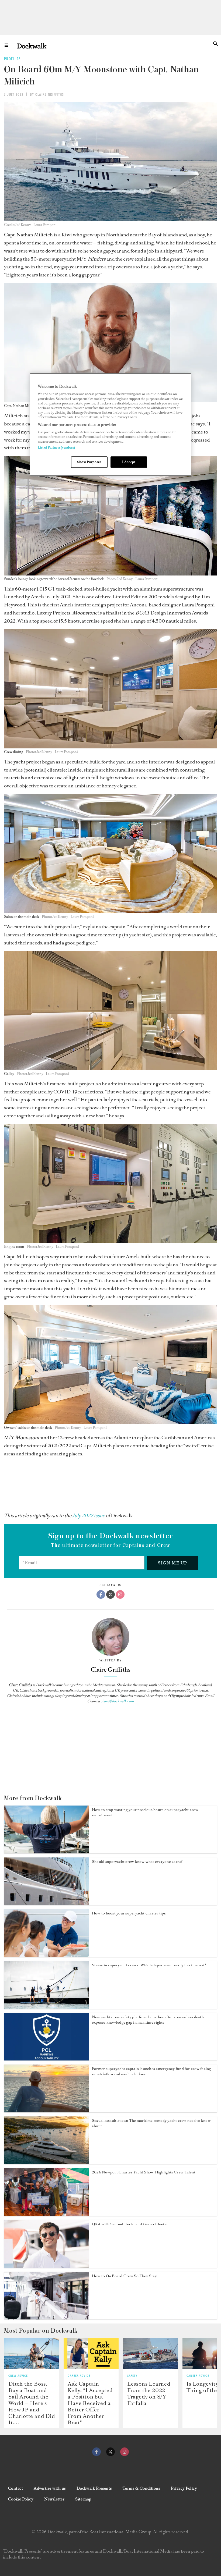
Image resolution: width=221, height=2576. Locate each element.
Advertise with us (50, 2488)
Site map (83, 2499)
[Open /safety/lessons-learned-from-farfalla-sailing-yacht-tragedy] (151, 2354)
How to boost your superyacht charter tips (129, 1913)
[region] (110, 424)
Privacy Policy (184, 2488)
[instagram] (125, 2452)
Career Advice (79, 2376)
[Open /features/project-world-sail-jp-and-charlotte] (32, 2354)
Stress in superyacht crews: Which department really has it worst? (149, 1965)
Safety (132, 2376)
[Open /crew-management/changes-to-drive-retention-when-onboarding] (47, 2318)
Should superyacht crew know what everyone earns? (137, 1862)
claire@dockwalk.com (117, 1701)
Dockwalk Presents (94, 2488)
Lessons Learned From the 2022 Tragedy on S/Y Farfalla (149, 2393)
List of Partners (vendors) (56, 447)
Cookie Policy (21, 2499)
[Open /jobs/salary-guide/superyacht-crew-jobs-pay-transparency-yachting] (47, 1903)
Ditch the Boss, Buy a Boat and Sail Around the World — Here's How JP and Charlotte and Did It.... (32, 2403)
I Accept (129, 462)
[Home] (32, 46)
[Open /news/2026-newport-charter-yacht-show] (47, 2214)
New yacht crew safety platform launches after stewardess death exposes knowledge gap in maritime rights (148, 2020)
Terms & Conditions (141, 2488)
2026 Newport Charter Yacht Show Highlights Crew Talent (144, 2172)
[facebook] (96, 2452)
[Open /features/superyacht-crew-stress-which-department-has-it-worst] (47, 2007)
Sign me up (173, 1563)
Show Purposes (89, 462)
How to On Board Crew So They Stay (124, 2276)
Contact (15, 2488)
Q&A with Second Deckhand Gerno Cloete (129, 2224)
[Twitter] (110, 1594)
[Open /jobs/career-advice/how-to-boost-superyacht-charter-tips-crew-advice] (47, 1955)
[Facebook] (101, 1594)
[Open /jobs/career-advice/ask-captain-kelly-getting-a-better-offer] (91, 2354)
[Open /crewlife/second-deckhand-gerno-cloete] (47, 2266)
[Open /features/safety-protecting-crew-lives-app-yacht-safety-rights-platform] (47, 2059)
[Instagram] (120, 1594)
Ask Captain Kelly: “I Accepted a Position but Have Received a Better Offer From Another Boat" (90, 2403)
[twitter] (110, 2452)
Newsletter (54, 2499)
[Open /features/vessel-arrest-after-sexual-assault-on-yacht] (47, 2162)
